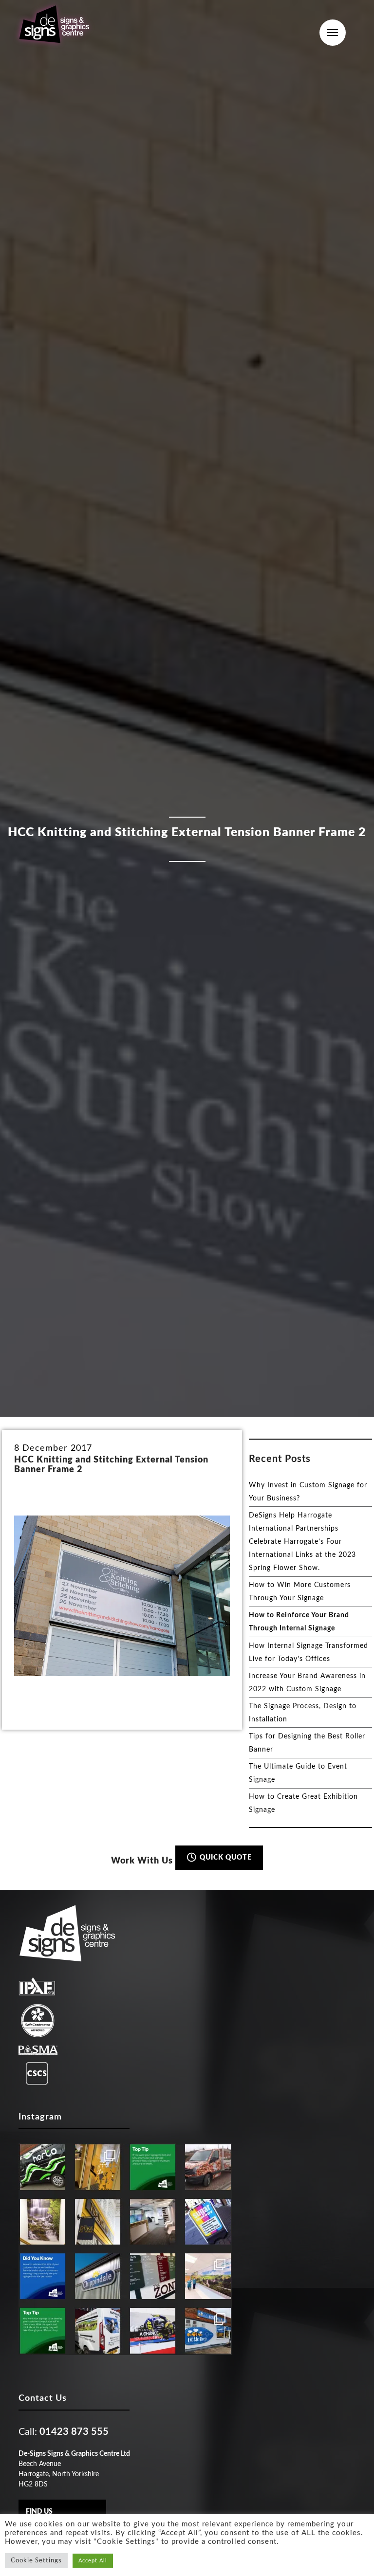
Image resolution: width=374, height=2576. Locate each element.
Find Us (39, 2512)
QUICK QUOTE (225, 1858)
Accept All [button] (93, 2561)
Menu (333, 33)
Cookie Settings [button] (36, 2561)
